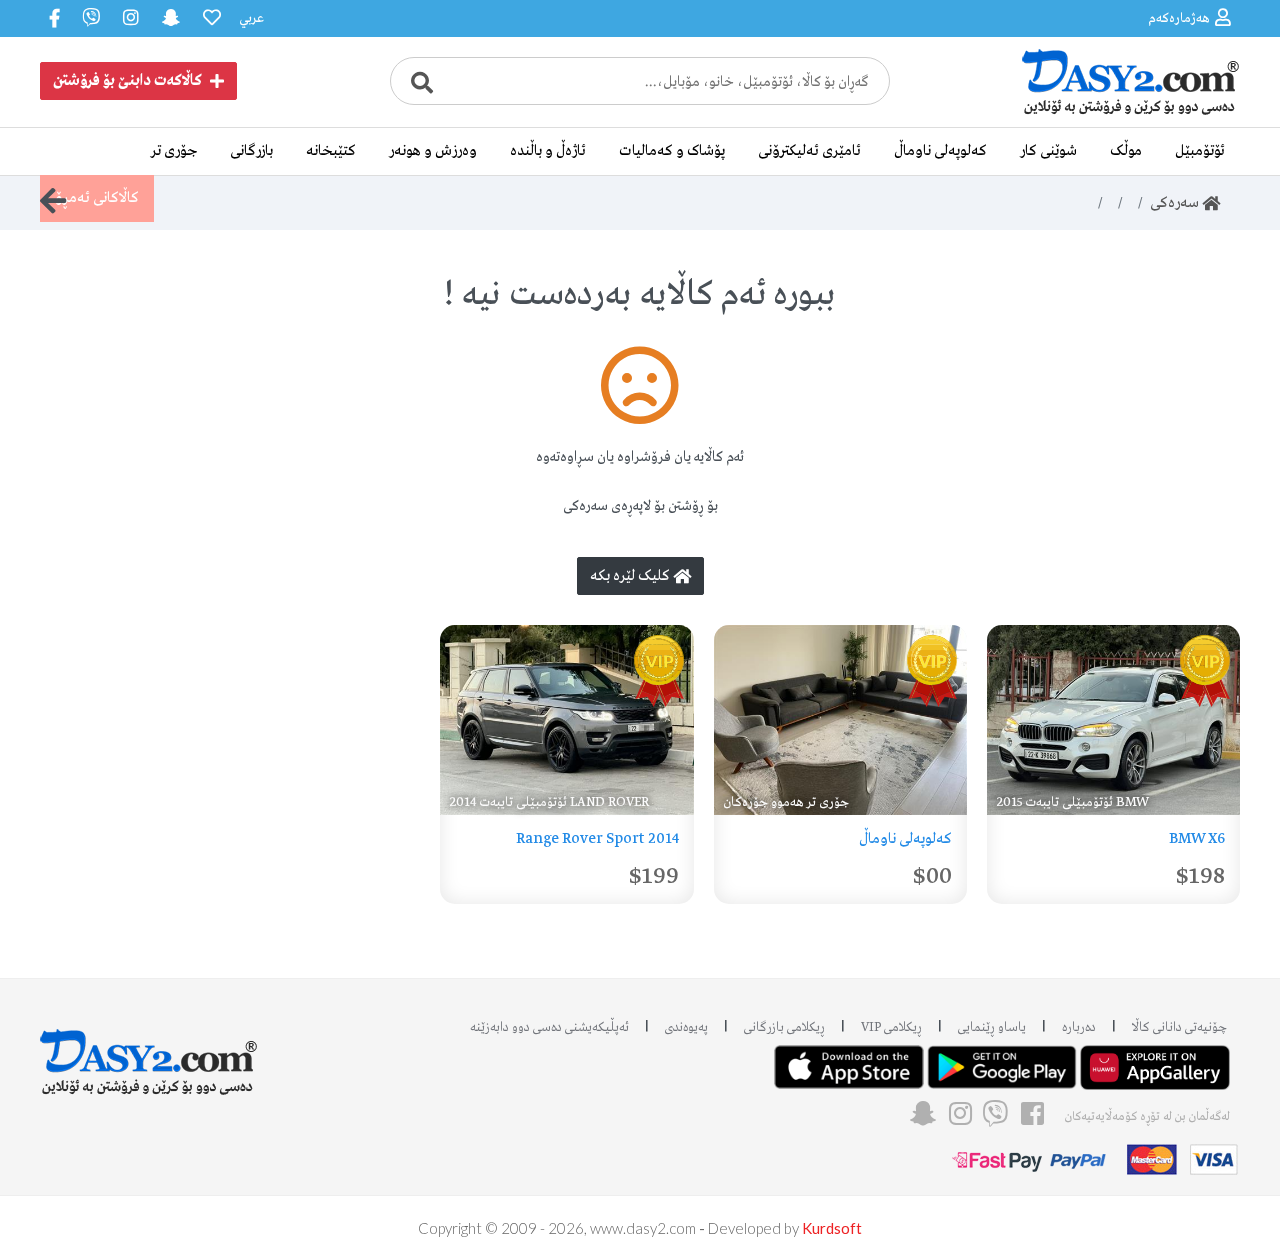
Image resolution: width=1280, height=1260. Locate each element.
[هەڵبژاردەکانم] (209, 18)
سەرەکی (1176, 203)
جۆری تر (174, 151)
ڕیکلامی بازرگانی (784, 1027)
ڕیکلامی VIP (891, 1027)
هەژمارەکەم (1179, 18)
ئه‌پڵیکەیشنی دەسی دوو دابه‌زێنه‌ (549, 1027)
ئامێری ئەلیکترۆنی (809, 151)
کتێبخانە (331, 151)
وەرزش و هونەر (433, 151)
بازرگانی (251, 151)
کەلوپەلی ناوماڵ (940, 151)
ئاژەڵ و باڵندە (548, 151)
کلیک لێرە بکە (631, 576)
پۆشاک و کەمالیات (672, 151)
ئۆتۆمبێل (1200, 151)
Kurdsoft (832, 1228)
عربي (251, 18)
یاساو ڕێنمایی (992, 1027)
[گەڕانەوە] (53, 201)
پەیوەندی (686, 1027)
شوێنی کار (1048, 151)
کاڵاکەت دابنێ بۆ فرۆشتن (127, 81)
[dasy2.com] (149, 1053)
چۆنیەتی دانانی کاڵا (1179, 1027)
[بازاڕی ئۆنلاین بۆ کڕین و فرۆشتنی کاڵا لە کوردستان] (1090, 113)
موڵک (1126, 151)
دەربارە (1079, 1027)
